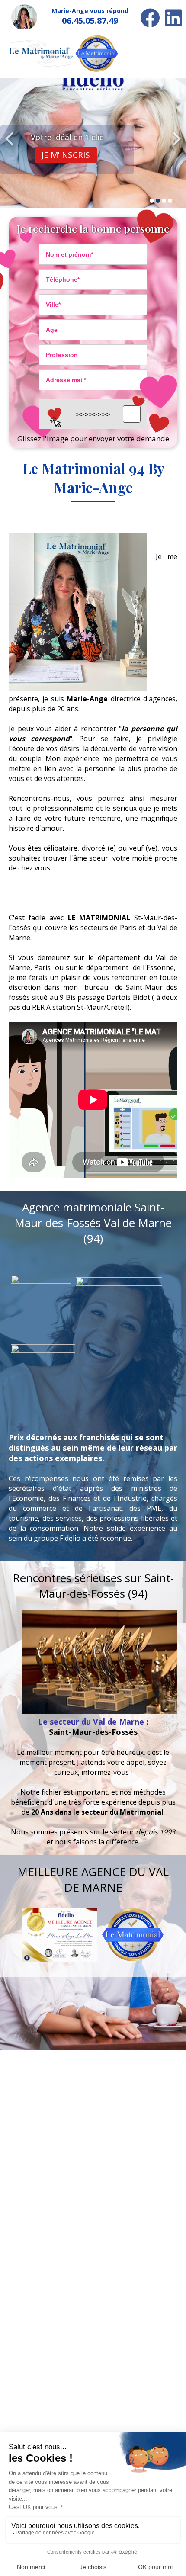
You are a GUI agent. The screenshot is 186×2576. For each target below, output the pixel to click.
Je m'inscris (66, 155)
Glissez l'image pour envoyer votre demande (93, 438)
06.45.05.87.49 (90, 21)
